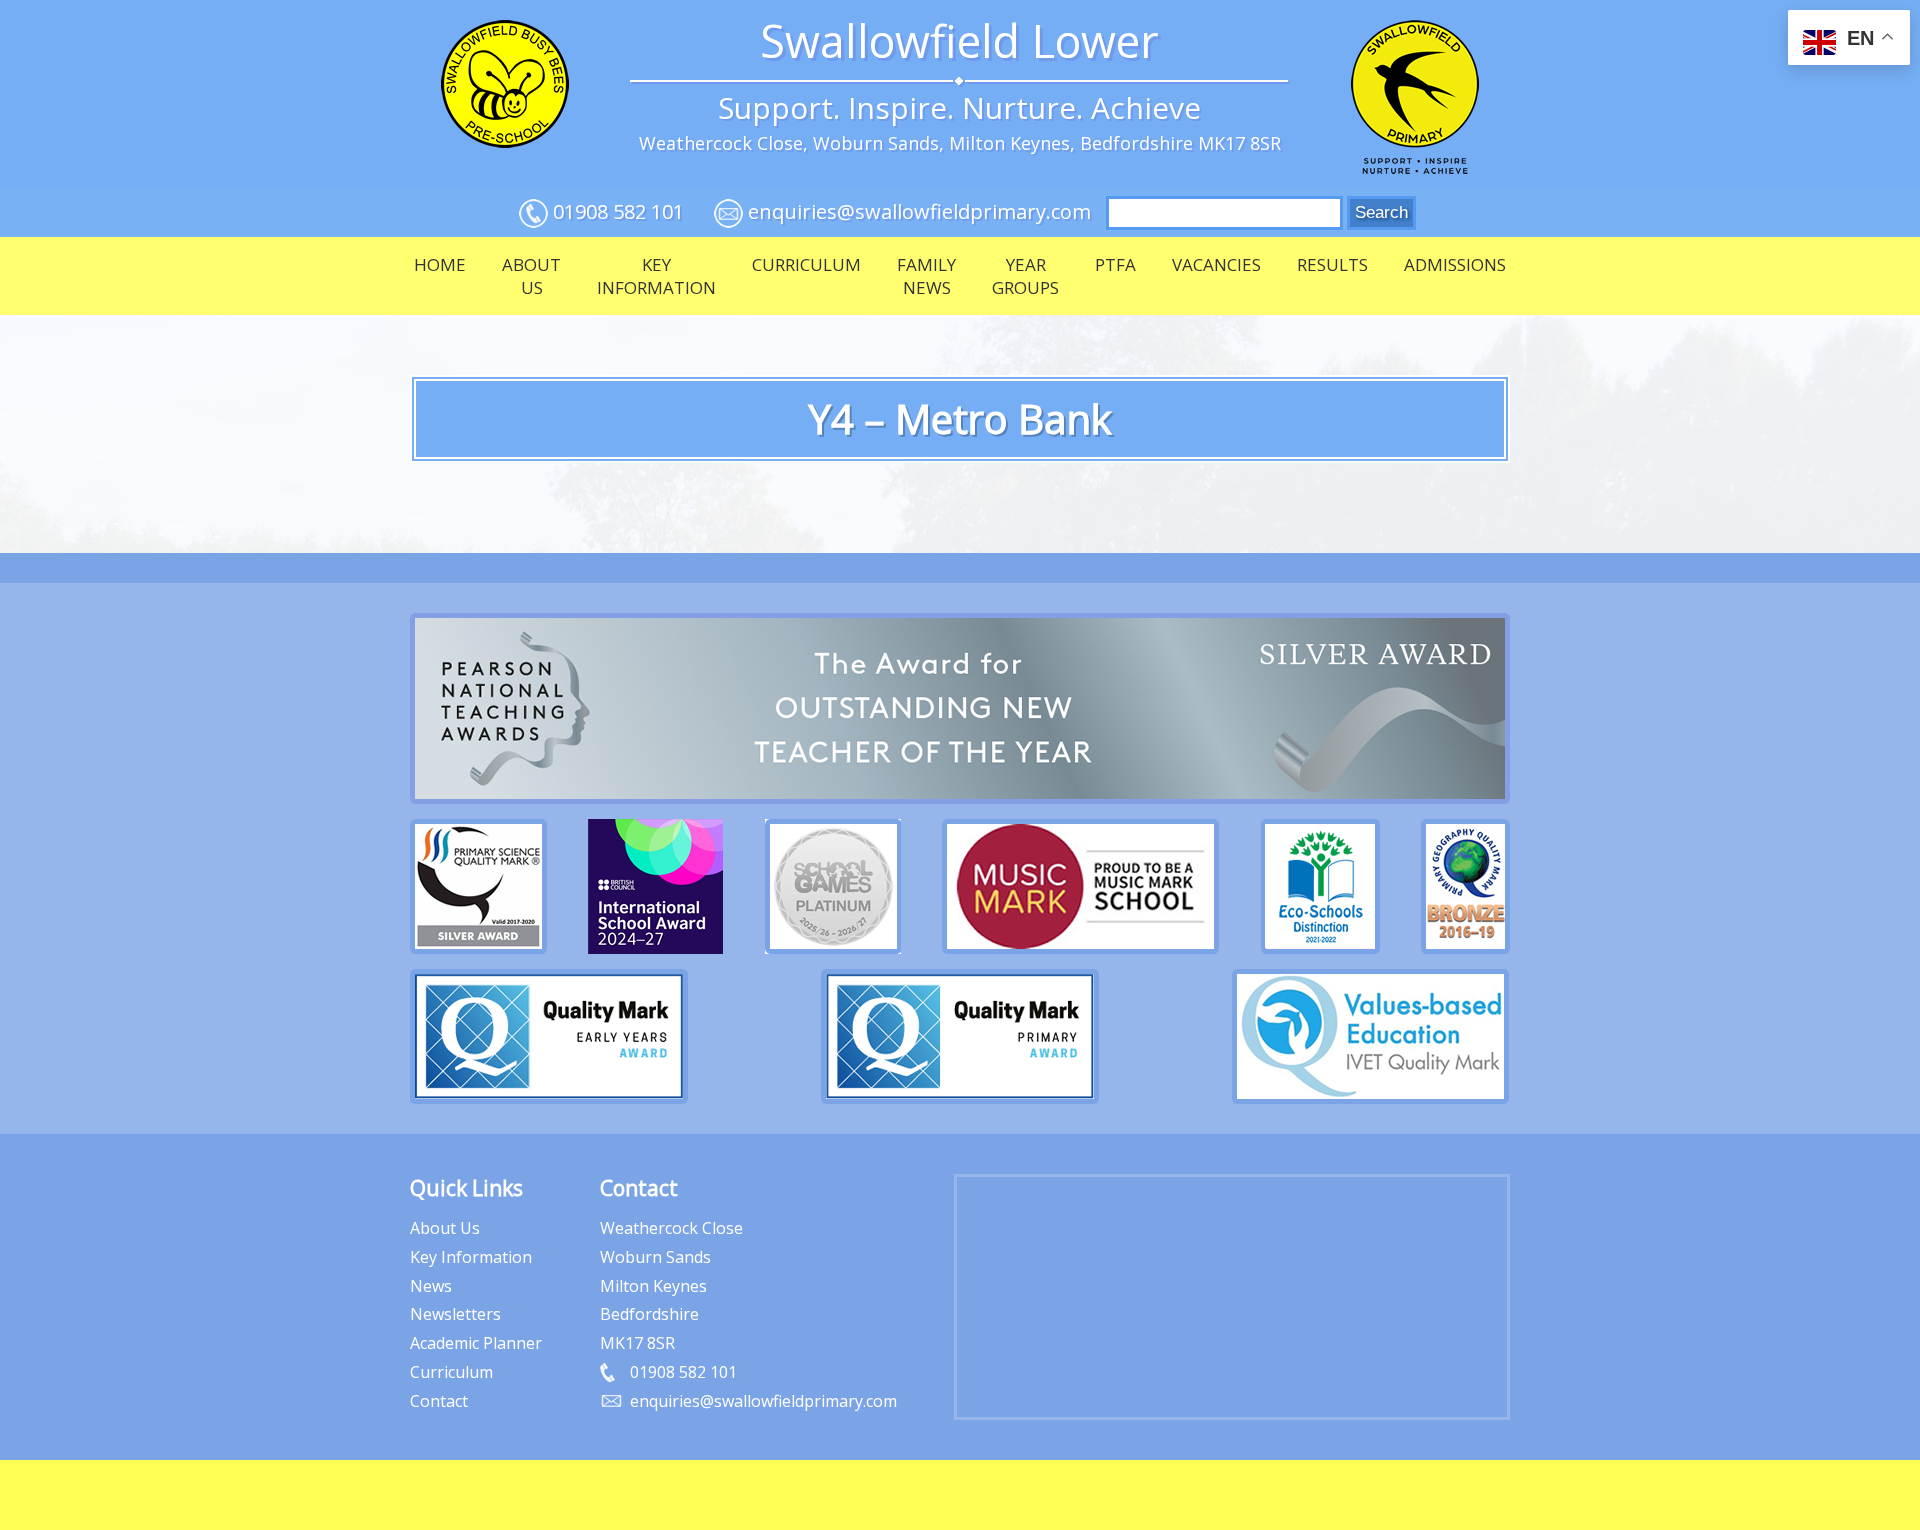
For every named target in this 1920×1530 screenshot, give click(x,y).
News (431, 1286)
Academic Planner (476, 1343)
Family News (926, 276)
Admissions (1455, 264)
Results (1332, 264)
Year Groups (1025, 276)
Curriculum (806, 264)
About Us (531, 276)
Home (440, 264)
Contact (439, 1401)
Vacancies (1216, 264)
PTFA (1115, 264)
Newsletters (455, 1314)
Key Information (656, 276)
